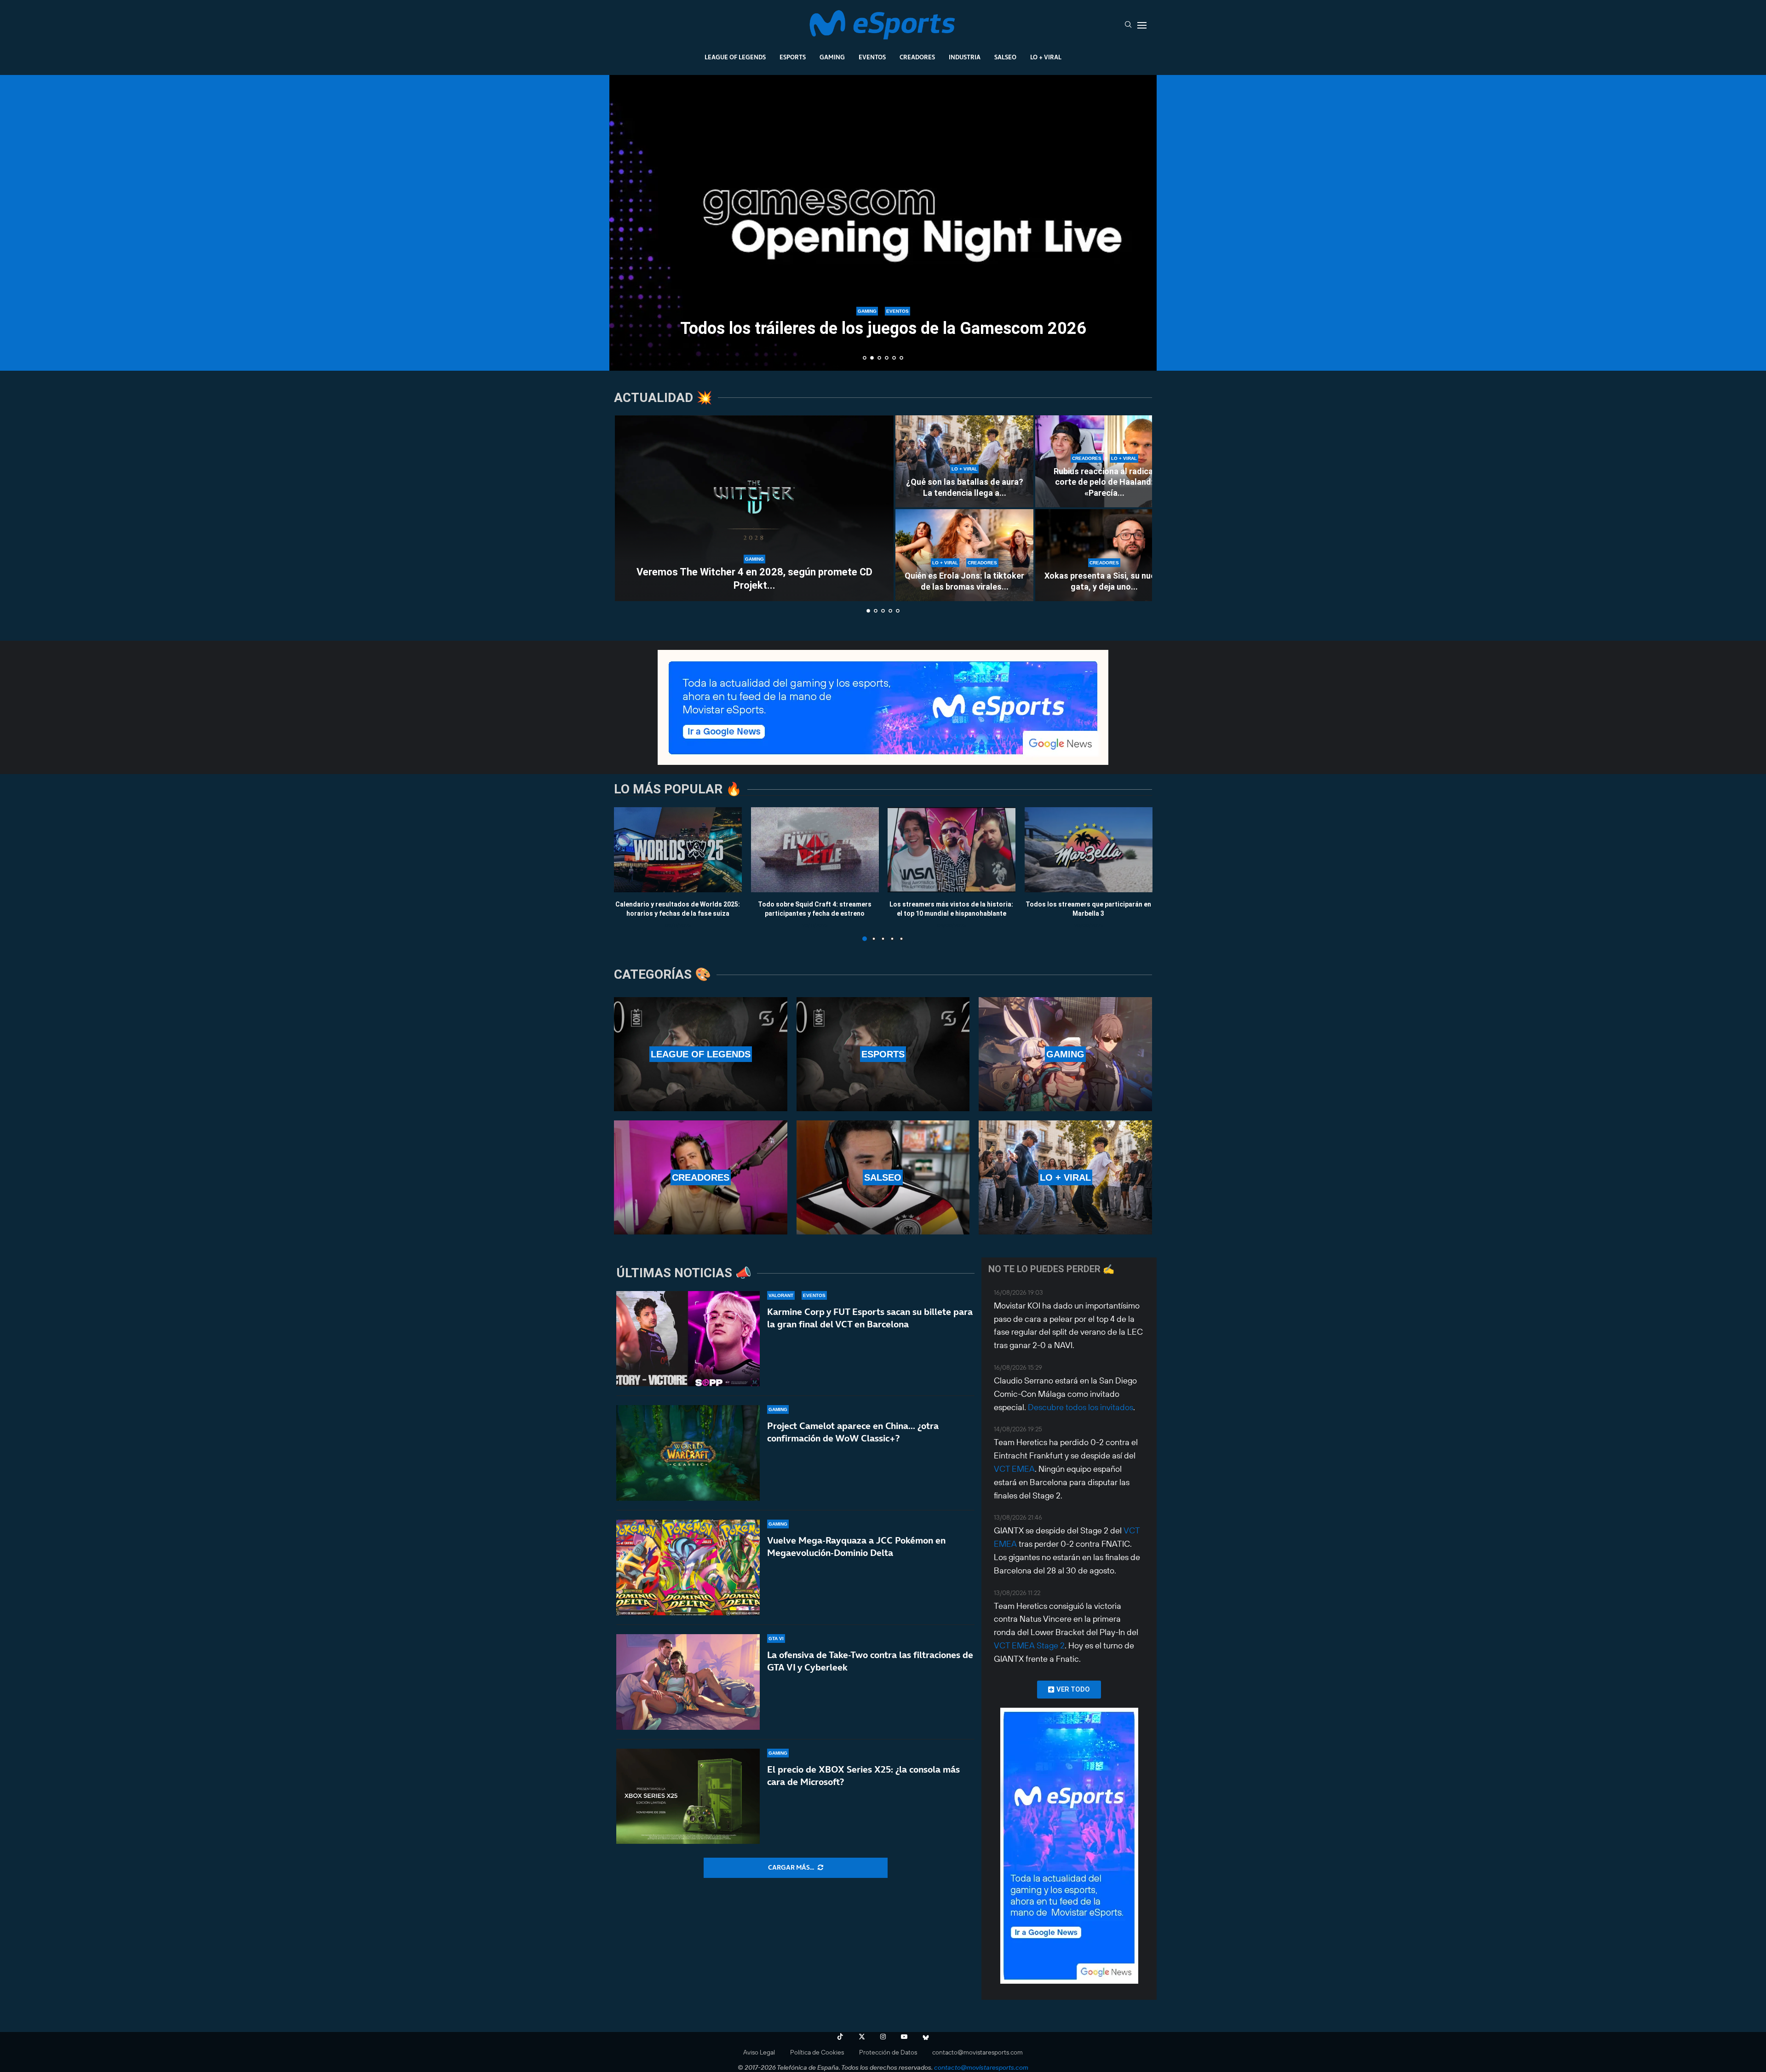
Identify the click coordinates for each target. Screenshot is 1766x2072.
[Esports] (883, 1054)
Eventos (872, 57)
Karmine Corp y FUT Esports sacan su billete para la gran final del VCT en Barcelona (870, 1318)
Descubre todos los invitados (1081, 1407)
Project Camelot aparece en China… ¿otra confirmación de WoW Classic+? (853, 1432)
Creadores (917, 57)
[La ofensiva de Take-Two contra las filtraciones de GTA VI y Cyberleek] (688, 1682)
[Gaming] (1065, 1054)
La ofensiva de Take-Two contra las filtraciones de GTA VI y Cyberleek (870, 1661)
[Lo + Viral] (1065, 1177)
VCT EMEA (1014, 1469)
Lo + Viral (1046, 57)
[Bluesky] (926, 2037)
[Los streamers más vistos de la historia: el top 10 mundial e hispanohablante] (952, 850)
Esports (793, 57)
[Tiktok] (840, 2037)
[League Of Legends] (701, 1054)
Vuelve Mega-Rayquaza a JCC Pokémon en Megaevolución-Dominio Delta (856, 1547)
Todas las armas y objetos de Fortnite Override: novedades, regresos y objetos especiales (883, 320)
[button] (626, 222)
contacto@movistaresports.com (978, 2052)
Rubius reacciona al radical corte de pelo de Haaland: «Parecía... (1104, 482)
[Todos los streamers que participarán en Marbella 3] (1089, 850)
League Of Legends (735, 57)
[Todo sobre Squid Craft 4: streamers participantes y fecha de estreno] (815, 850)
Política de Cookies (817, 2052)
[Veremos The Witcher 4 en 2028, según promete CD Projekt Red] (754, 508)
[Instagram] (883, 2037)
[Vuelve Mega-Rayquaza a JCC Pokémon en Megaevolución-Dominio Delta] (688, 1567)
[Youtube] (904, 2037)
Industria (965, 57)
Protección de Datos (888, 2052)
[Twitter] (862, 2037)
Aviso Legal (759, 2052)
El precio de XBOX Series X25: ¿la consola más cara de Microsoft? (863, 1776)
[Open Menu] (1142, 25)
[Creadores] (701, 1177)
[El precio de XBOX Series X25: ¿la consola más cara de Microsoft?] (688, 1796)
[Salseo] (883, 1177)
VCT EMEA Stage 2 (1029, 1645)
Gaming (832, 57)
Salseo (1005, 57)
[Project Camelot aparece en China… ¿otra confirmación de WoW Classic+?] (688, 1453)
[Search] (1128, 25)
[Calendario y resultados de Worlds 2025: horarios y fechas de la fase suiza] (678, 850)
